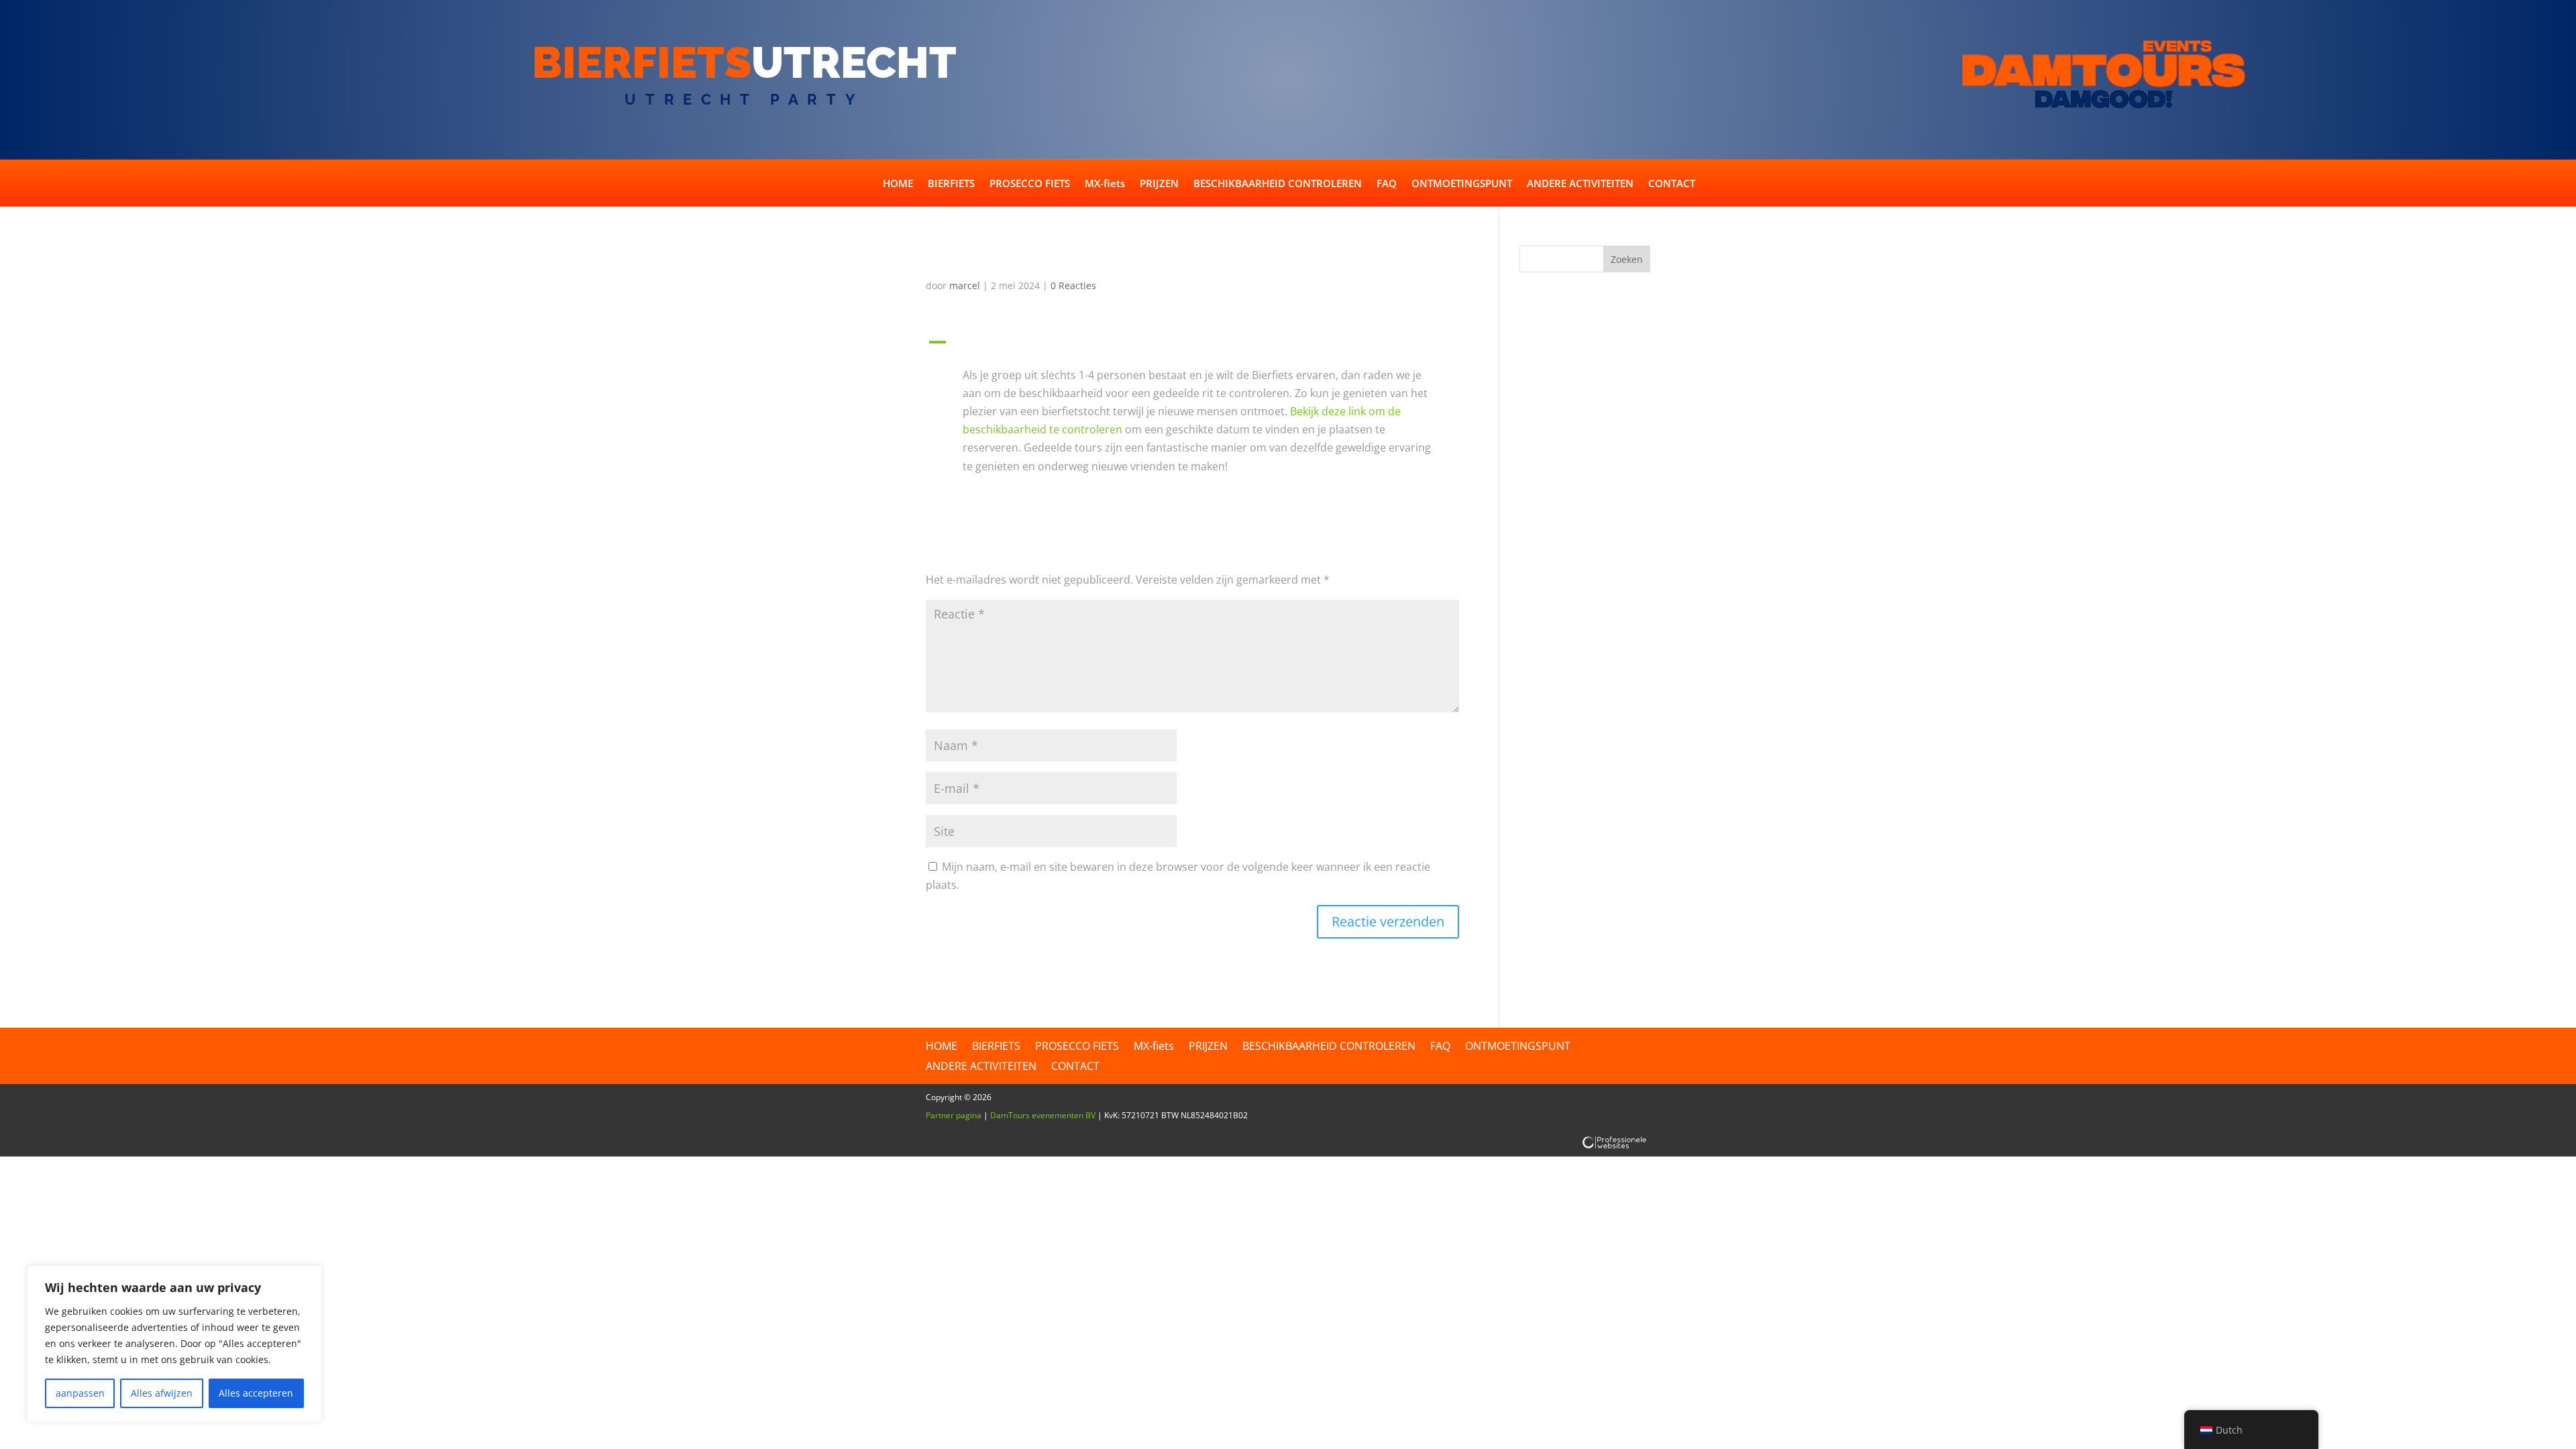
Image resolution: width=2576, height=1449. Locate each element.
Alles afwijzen (162, 1393)
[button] (1192, 345)
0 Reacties (1073, 285)
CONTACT (1672, 184)
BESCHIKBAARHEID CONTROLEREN (1278, 184)
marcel (965, 285)
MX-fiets (1105, 184)
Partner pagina (954, 1115)
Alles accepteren (256, 1393)
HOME (898, 184)
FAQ (1387, 184)
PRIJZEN (1159, 184)
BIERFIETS (951, 184)
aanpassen (80, 1393)
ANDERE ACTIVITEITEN (1580, 184)
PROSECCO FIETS (1030, 184)
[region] (174, 1344)
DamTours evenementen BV (1043, 1115)
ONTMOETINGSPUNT (1462, 184)
